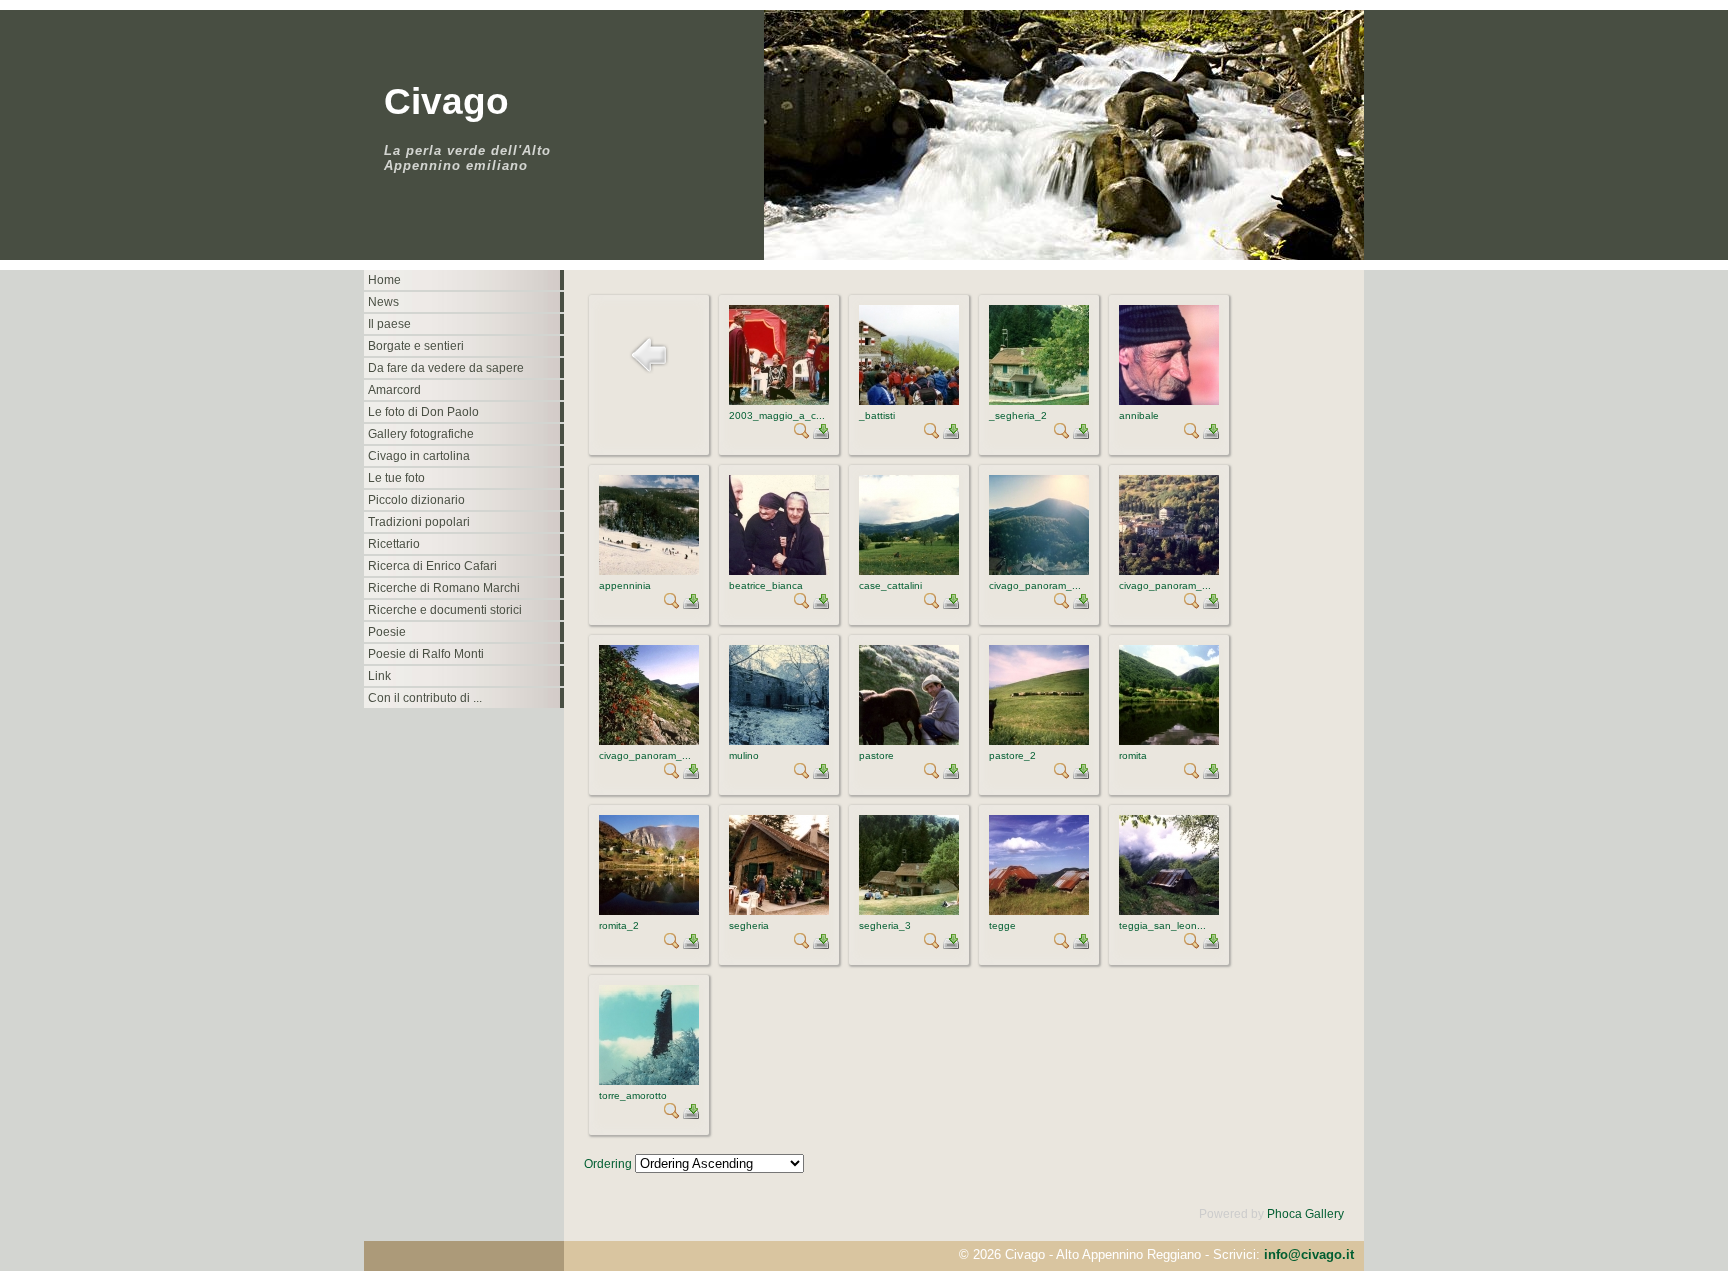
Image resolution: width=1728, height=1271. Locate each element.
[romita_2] (649, 911)
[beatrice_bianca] (779, 571)
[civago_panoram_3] (649, 741)
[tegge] (1039, 911)
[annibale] (1169, 401)
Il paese (389, 324)
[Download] (821, 435)
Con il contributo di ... (425, 698)
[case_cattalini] (909, 571)
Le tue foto (396, 478)
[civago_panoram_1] (1039, 571)
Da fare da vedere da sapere (446, 368)
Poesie (387, 632)
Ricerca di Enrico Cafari (432, 566)
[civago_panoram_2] (1169, 571)
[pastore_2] (1039, 741)
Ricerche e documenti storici (445, 610)
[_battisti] (909, 401)
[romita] (1169, 741)
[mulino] (779, 741)
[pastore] (909, 741)
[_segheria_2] (1039, 401)
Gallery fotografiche (421, 434)
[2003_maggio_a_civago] (779, 401)
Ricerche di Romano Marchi (444, 588)
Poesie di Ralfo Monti (426, 654)
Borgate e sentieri (416, 346)
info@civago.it (1309, 1254)
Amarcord (394, 390)
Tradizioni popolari (419, 522)
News (383, 302)
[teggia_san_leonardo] (1169, 911)
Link (379, 676)
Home (384, 280)
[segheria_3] (909, 911)
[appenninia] (649, 571)
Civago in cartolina (419, 456)
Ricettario (394, 544)
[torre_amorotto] (649, 1081)
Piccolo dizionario (416, 500)
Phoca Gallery (1305, 1214)
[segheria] (779, 911)
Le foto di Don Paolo (423, 412)
